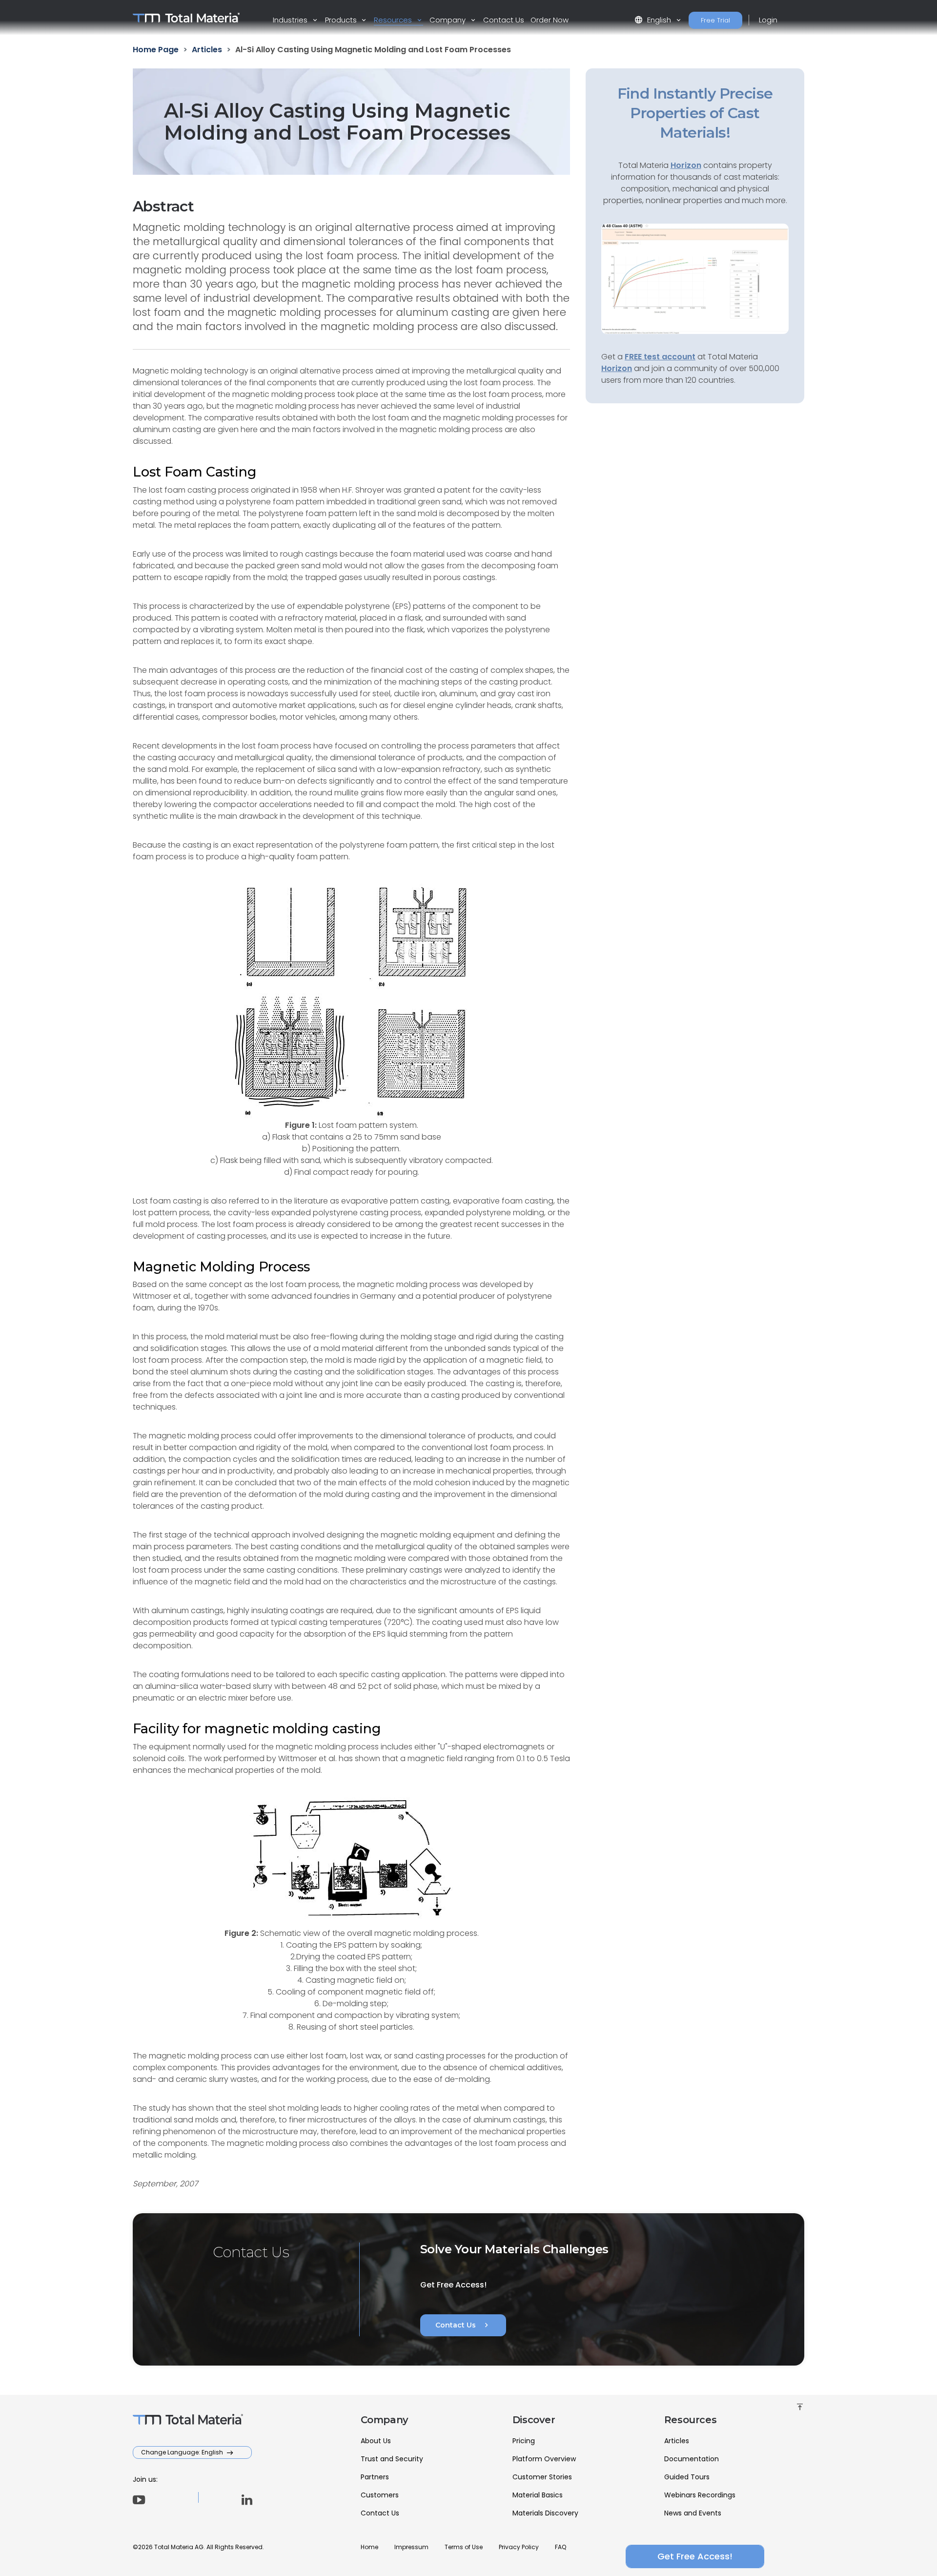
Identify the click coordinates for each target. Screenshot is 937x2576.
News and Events (693, 2513)
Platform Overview (544, 2459)
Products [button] (342, 20)
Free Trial (715, 20)
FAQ (560, 2547)
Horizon (617, 368)
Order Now (550, 20)
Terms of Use (464, 2547)
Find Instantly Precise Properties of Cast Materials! (695, 113)
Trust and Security (392, 2459)
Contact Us (504, 20)
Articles (677, 2441)
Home (369, 2547)
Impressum (411, 2547)
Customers (380, 2495)
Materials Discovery (545, 2513)
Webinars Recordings (700, 2495)
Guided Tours (687, 2477)
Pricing (524, 2441)
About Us (376, 2441)
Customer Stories (542, 2477)
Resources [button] (394, 20)
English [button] (654, 20)
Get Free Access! (695, 2556)
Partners (375, 2477)
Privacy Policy (519, 2547)
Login (768, 20)
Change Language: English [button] (183, 2452)
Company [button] (448, 20)
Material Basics (538, 2495)
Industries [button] (291, 20)
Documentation (692, 2459)
